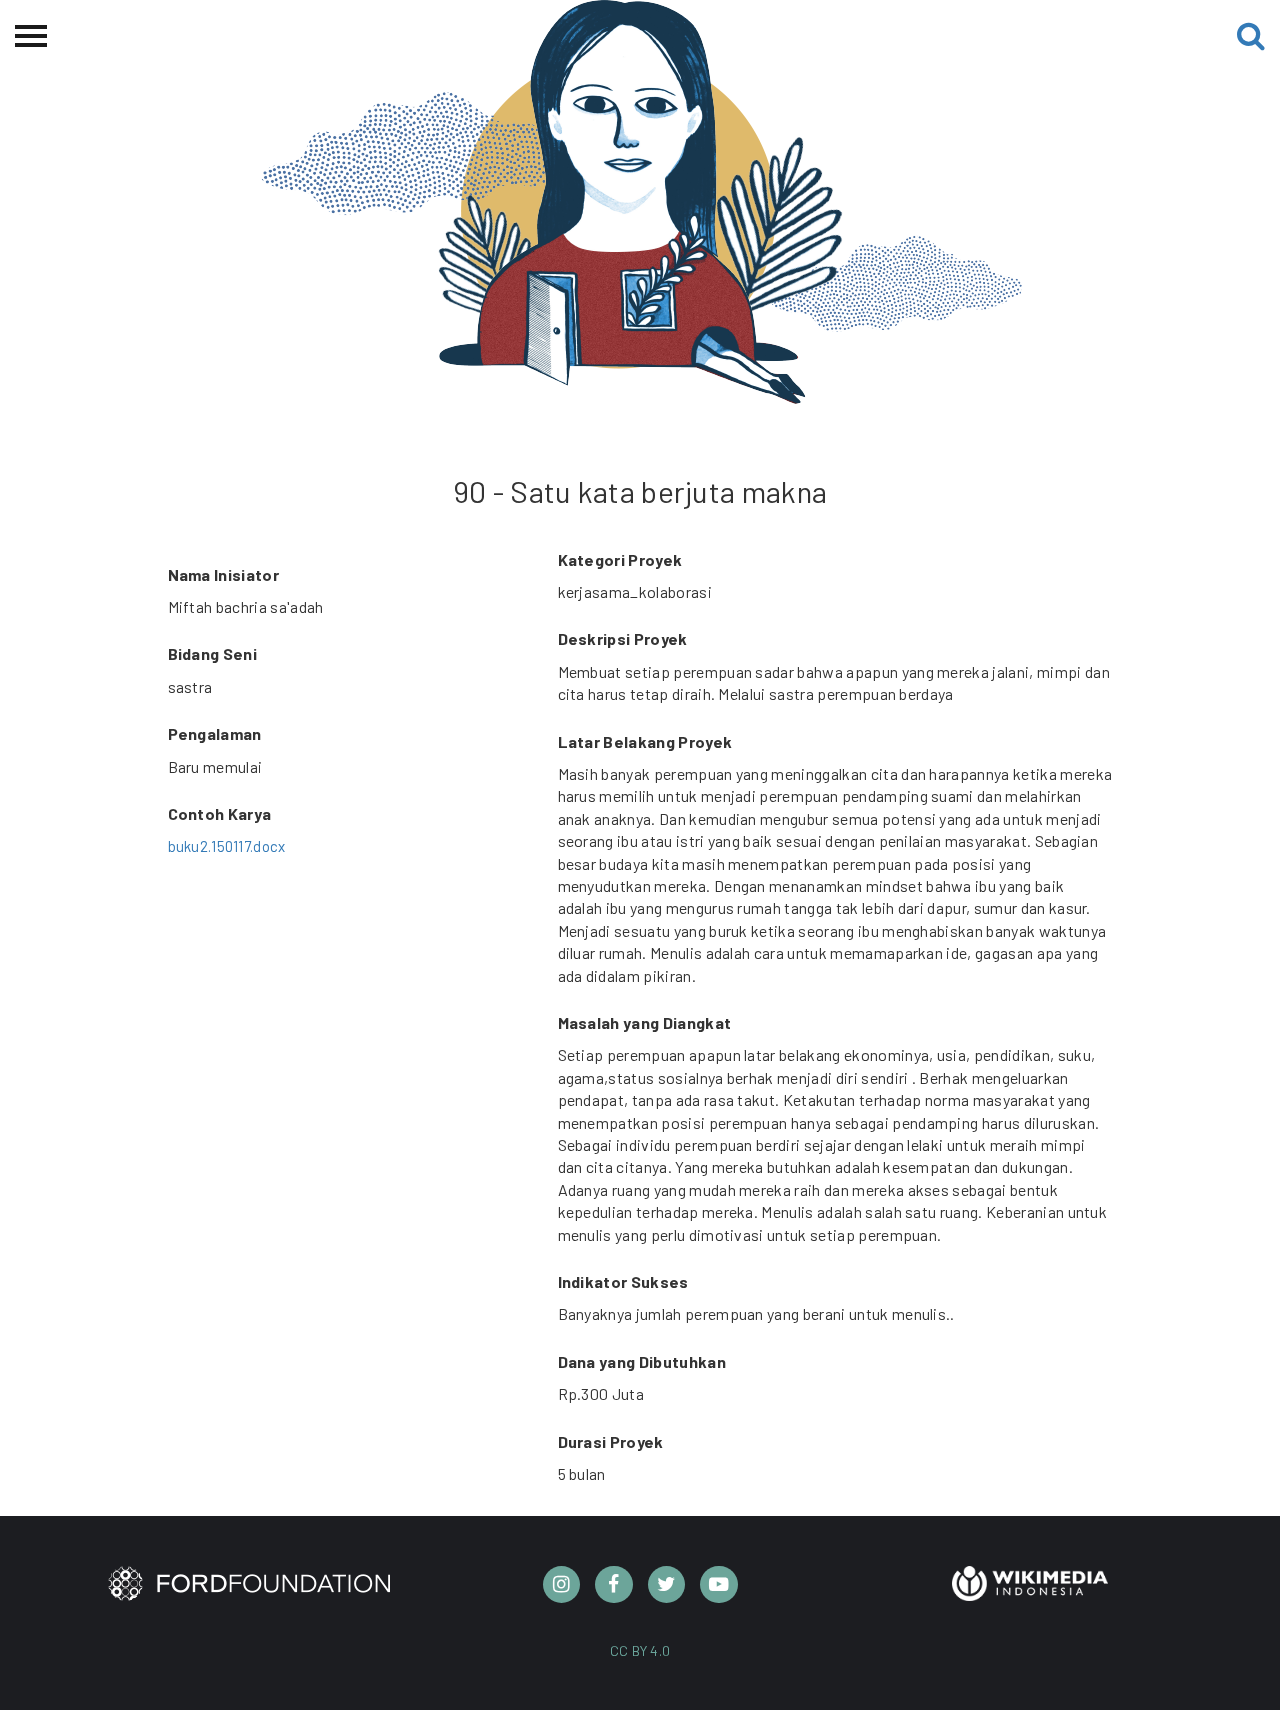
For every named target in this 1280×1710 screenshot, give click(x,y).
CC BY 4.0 (640, 1650)
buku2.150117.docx (227, 846)
